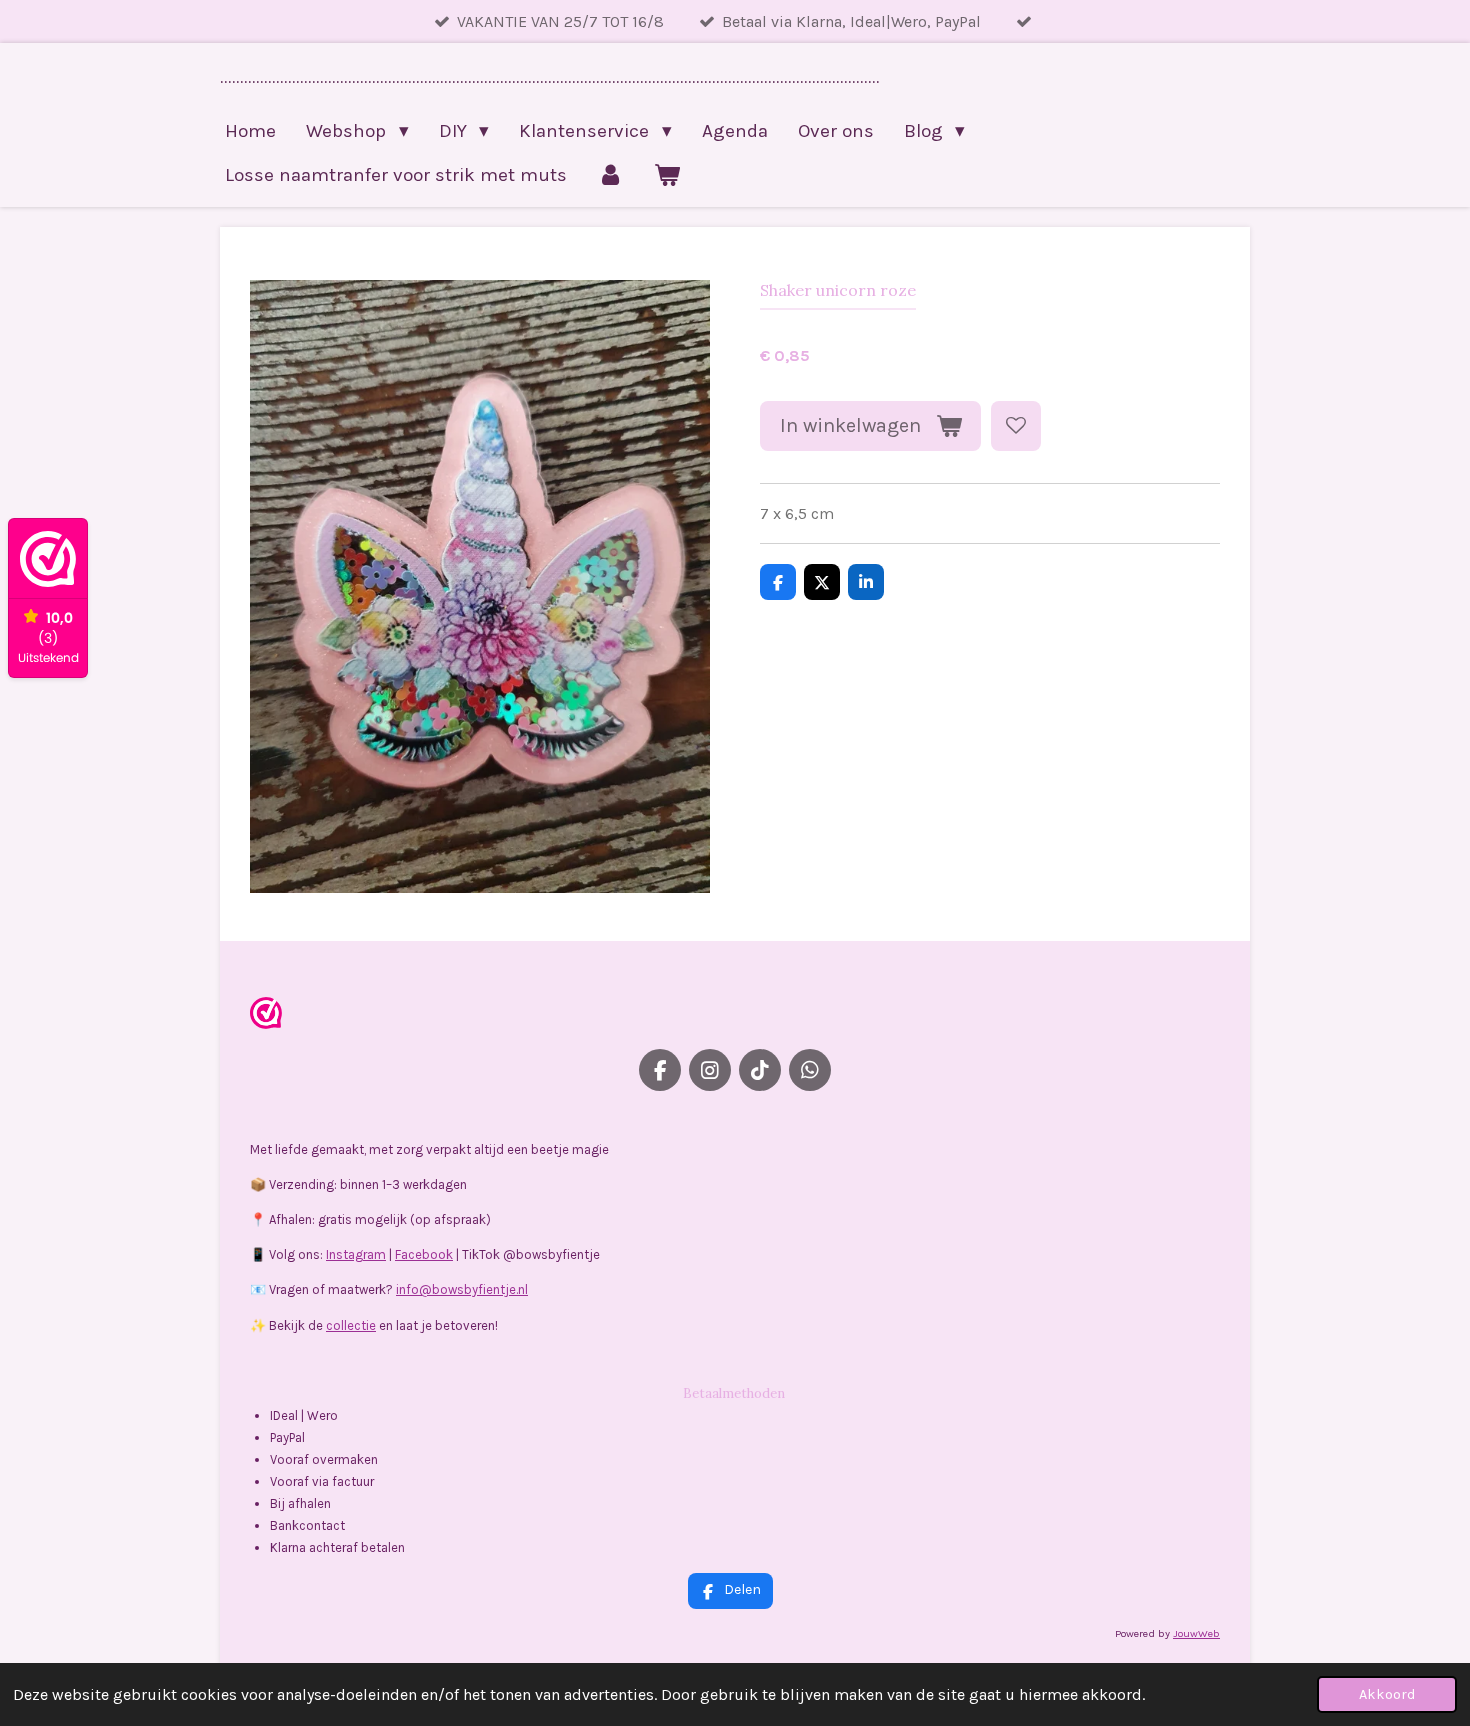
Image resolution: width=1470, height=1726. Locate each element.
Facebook (424, 1254)
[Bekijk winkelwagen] (667, 175)
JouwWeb (1196, 1633)
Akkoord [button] (1387, 1694)
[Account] (610, 175)
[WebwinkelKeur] (266, 1016)
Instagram (356, 1254)
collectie (351, 1325)
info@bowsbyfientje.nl (462, 1289)
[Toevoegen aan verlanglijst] (1016, 426)
